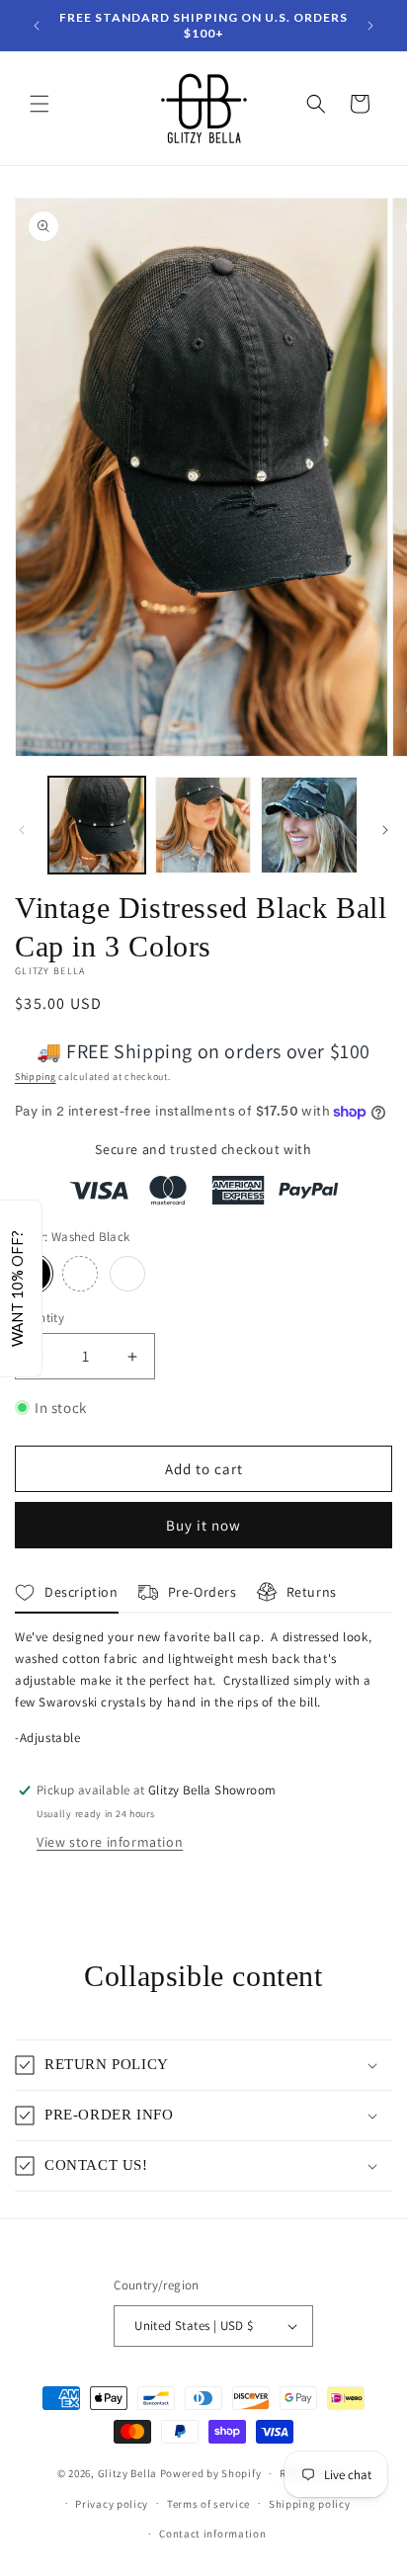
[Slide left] (22, 830)
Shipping (36, 1077)
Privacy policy (112, 2504)
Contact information (212, 2534)
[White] (127, 1274)
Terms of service (208, 2504)
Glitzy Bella (127, 2473)
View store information (110, 1842)
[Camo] (80, 1274)
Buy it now (203, 1525)
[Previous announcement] (37, 26)
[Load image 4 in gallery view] (203, 825)
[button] (40, 104)
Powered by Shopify (211, 2473)
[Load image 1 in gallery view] (97, 825)
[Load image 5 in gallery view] (309, 825)
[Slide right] (385, 830)
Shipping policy (310, 2504)
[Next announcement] (370, 26)
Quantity (40, 1318)
